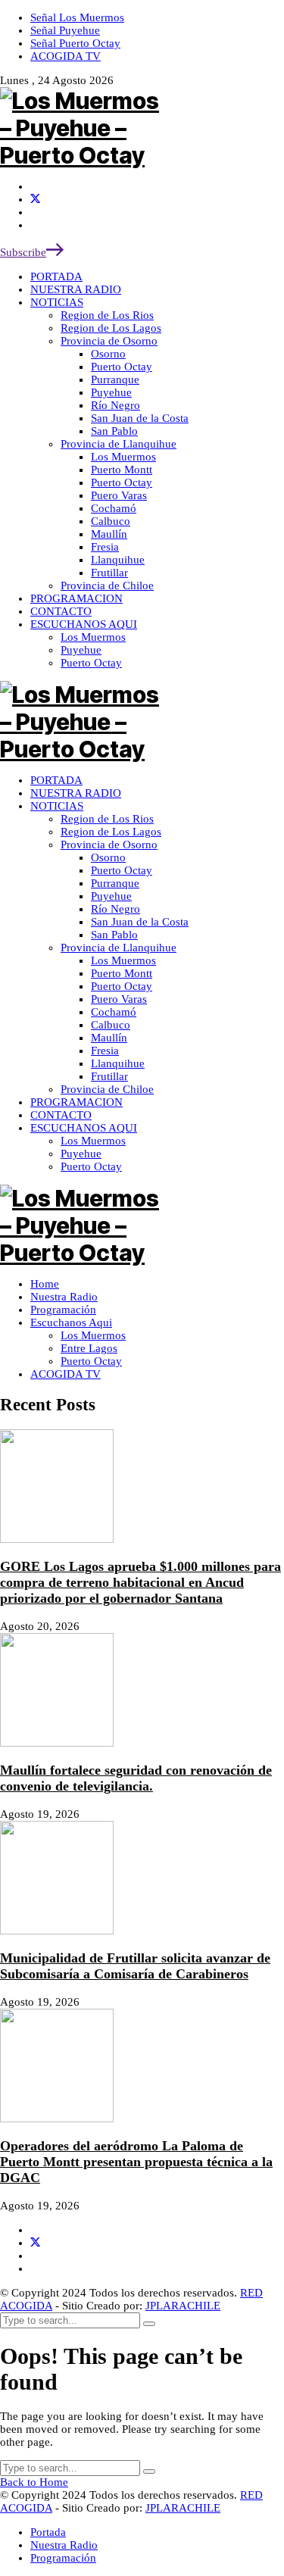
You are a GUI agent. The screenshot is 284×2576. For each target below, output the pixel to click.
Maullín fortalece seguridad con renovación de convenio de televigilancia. (136, 1778)
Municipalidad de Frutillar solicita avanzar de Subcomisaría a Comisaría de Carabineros (135, 1966)
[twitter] (35, 199)
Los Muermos (93, 1335)
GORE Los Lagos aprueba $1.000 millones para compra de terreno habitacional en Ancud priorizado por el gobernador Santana (140, 1582)
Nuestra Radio (64, 1297)
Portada (48, 2532)
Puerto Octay (91, 1361)
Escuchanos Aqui (71, 1322)
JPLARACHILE (183, 2306)
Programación (63, 1310)
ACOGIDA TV (66, 1374)
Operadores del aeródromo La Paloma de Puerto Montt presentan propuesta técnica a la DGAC (136, 2162)
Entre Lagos (89, 1348)
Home (45, 1284)
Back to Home (34, 2482)
